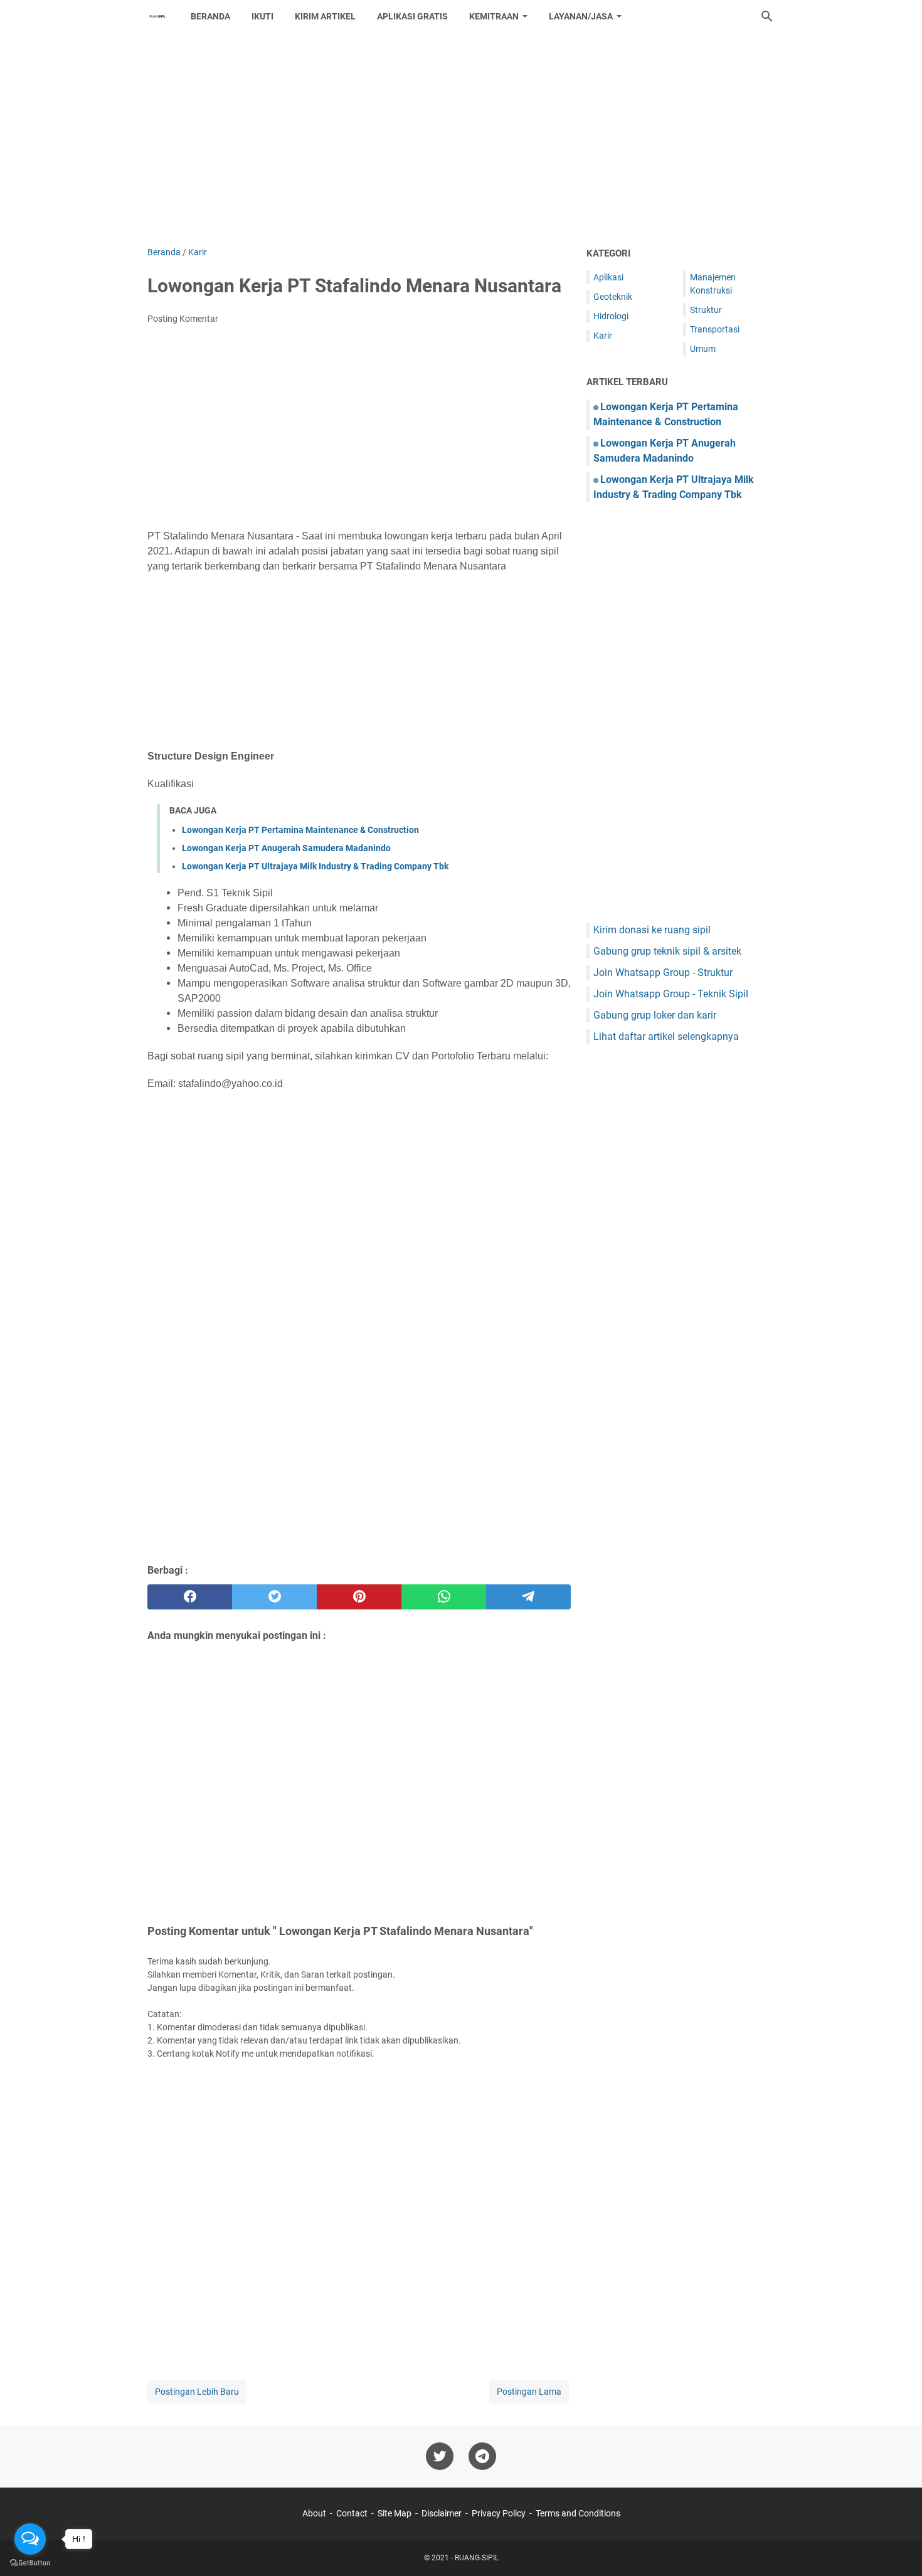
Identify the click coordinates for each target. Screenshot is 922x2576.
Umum (703, 349)
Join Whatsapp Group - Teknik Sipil (671, 994)
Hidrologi (611, 316)
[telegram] (528, 1597)
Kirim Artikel (325, 16)
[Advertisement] (461, 139)
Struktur (706, 310)
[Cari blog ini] (767, 16)
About (314, 2513)
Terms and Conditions (578, 2513)
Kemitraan (494, 16)
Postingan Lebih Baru (197, 2392)
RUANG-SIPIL (477, 2558)
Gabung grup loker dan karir (655, 1015)
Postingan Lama (529, 2392)
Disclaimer (442, 2513)
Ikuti (262, 16)
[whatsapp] (444, 1597)
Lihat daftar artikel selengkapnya (666, 1036)
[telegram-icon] (482, 2456)
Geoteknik (613, 297)
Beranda (210, 16)
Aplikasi (608, 277)
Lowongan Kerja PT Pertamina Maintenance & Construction (300, 830)
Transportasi (715, 329)
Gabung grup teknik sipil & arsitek (667, 951)
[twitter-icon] (440, 2456)
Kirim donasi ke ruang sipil (652, 930)
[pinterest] (359, 1597)
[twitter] (274, 1597)
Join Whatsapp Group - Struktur (663, 973)
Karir (603, 336)
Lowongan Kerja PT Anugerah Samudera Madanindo (286, 848)
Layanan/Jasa (581, 16)
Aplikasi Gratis (412, 16)
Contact (352, 2513)
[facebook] (190, 1597)
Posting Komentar (183, 319)
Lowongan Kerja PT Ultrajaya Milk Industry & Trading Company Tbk (315, 866)
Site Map (395, 2513)
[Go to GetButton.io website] (30, 2563)
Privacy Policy (499, 2513)
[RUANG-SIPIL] (157, 16)
